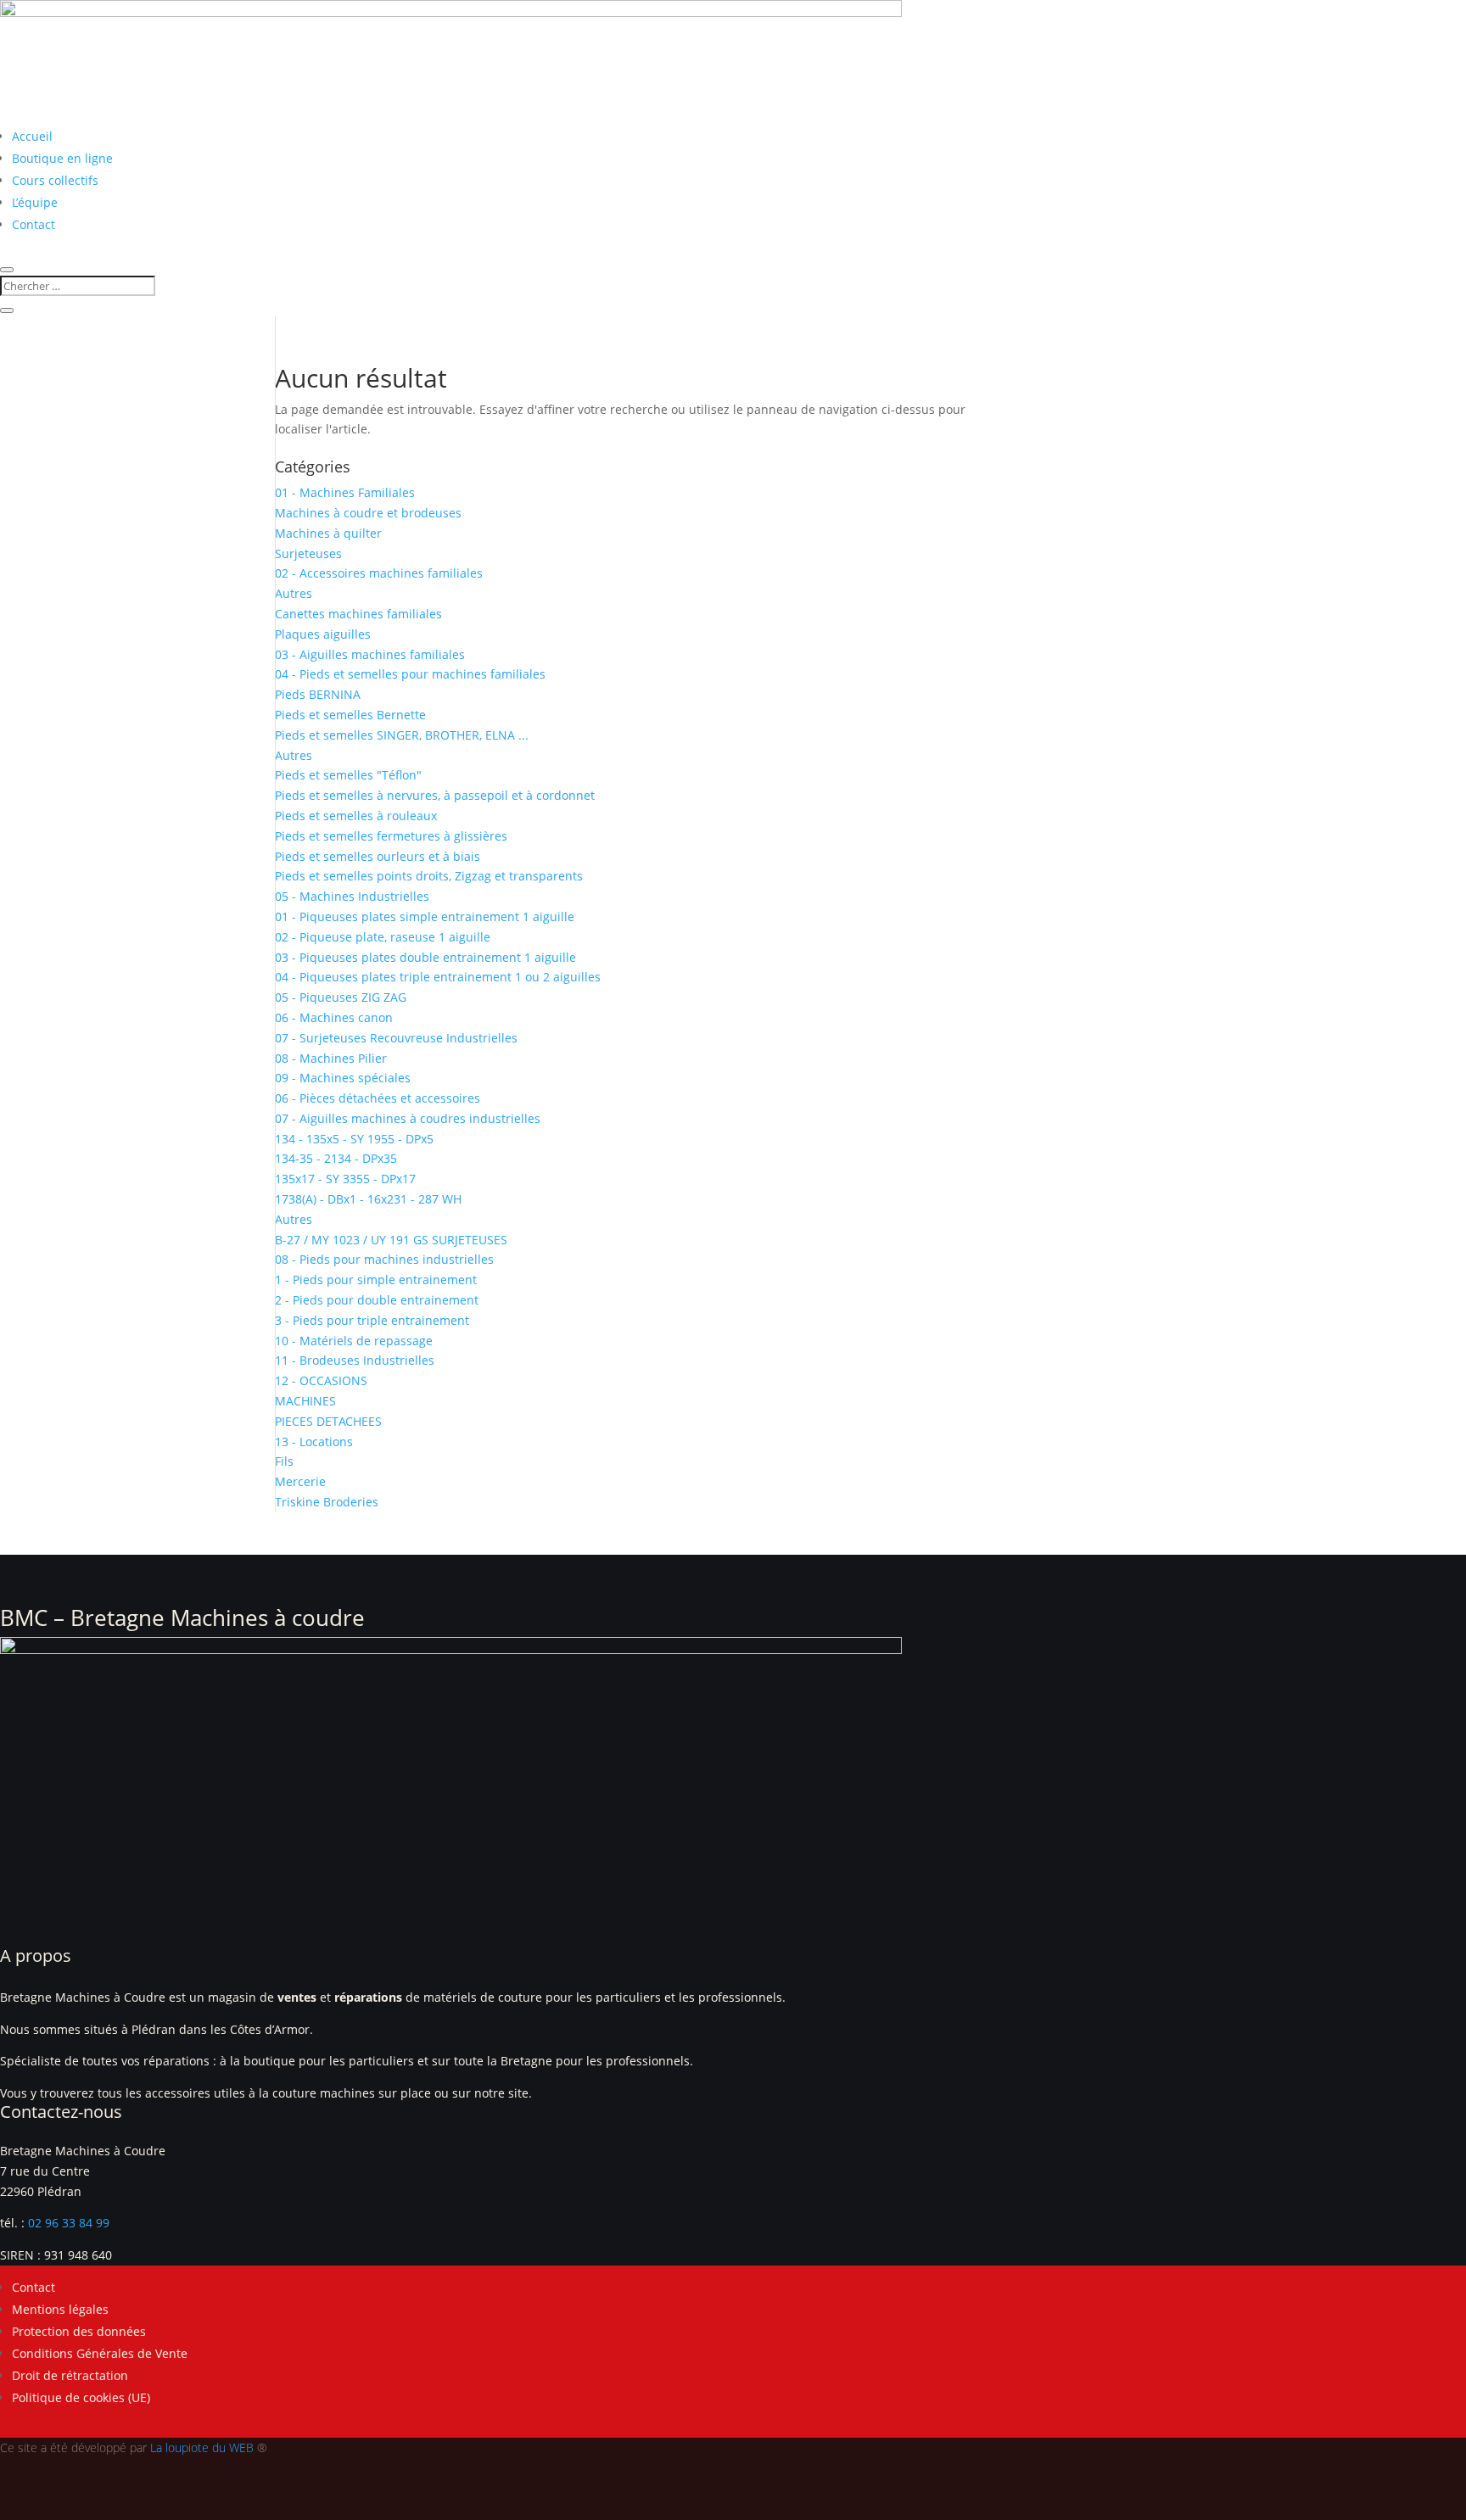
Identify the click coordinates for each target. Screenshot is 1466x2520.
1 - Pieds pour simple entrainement (376, 1280)
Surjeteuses (308, 553)
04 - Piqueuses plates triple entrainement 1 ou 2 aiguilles (438, 977)
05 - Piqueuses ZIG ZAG (341, 997)
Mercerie (300, 1481)
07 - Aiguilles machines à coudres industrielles (408, 1118)
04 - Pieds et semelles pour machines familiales (410, 674)
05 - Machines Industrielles (352, 896)
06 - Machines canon (334, 1017)
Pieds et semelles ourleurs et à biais (378, 856)
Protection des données (79, 2331)
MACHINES (305, 1401)
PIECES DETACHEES (328, 1421)
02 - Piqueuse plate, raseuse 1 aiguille (383, 937)
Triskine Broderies (327, 1502)
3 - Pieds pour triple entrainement (372, 1320)
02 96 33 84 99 (69, 2223)
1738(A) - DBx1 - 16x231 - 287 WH (368, 1199)
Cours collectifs (55, 180)
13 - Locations (314, 1442)
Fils (284, 1461)
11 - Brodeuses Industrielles (355, 1360)
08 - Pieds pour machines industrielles (384, 1259)
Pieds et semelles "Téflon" (348, 775)
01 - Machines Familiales (345, 492)
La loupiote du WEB (202, 2447)
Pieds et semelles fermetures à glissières (391, 836)
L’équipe (35, 202)
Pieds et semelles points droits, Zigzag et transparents (429, 876)
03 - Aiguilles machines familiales (370, 654)
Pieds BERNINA (318, 694)
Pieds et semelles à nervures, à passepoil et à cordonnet (435, 795)
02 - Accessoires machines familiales (379, 573)
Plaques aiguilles (323, 634)
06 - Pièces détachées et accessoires (378, 1098)
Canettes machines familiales (358, 614)
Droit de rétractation (70, 2375)
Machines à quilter (328, 533)
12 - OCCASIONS (321, 1380)
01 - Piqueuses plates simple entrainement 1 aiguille (425, 916)
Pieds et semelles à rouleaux (356, 816)
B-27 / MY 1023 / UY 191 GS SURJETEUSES (391, 1240)
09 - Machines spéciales (343, 1078)
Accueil (32, 136)
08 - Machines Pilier (331, 1058)
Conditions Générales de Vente (100, 2353)
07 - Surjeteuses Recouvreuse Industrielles (396, 1038)
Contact (34, 224)
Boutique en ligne (62, 158)
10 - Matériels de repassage (354, 1341)
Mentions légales (60, 2309)
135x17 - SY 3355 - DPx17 (345, 1179)
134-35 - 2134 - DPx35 (336, 1158)
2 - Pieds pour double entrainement (377, 1300)
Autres (294, 593)
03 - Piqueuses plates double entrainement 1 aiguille (425, 957)
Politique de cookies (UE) (81, 2397)
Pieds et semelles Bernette (350, 715)
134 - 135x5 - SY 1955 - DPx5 (354, 1139)
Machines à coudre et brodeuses (368, 513)
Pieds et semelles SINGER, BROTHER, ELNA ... (402, 735)
